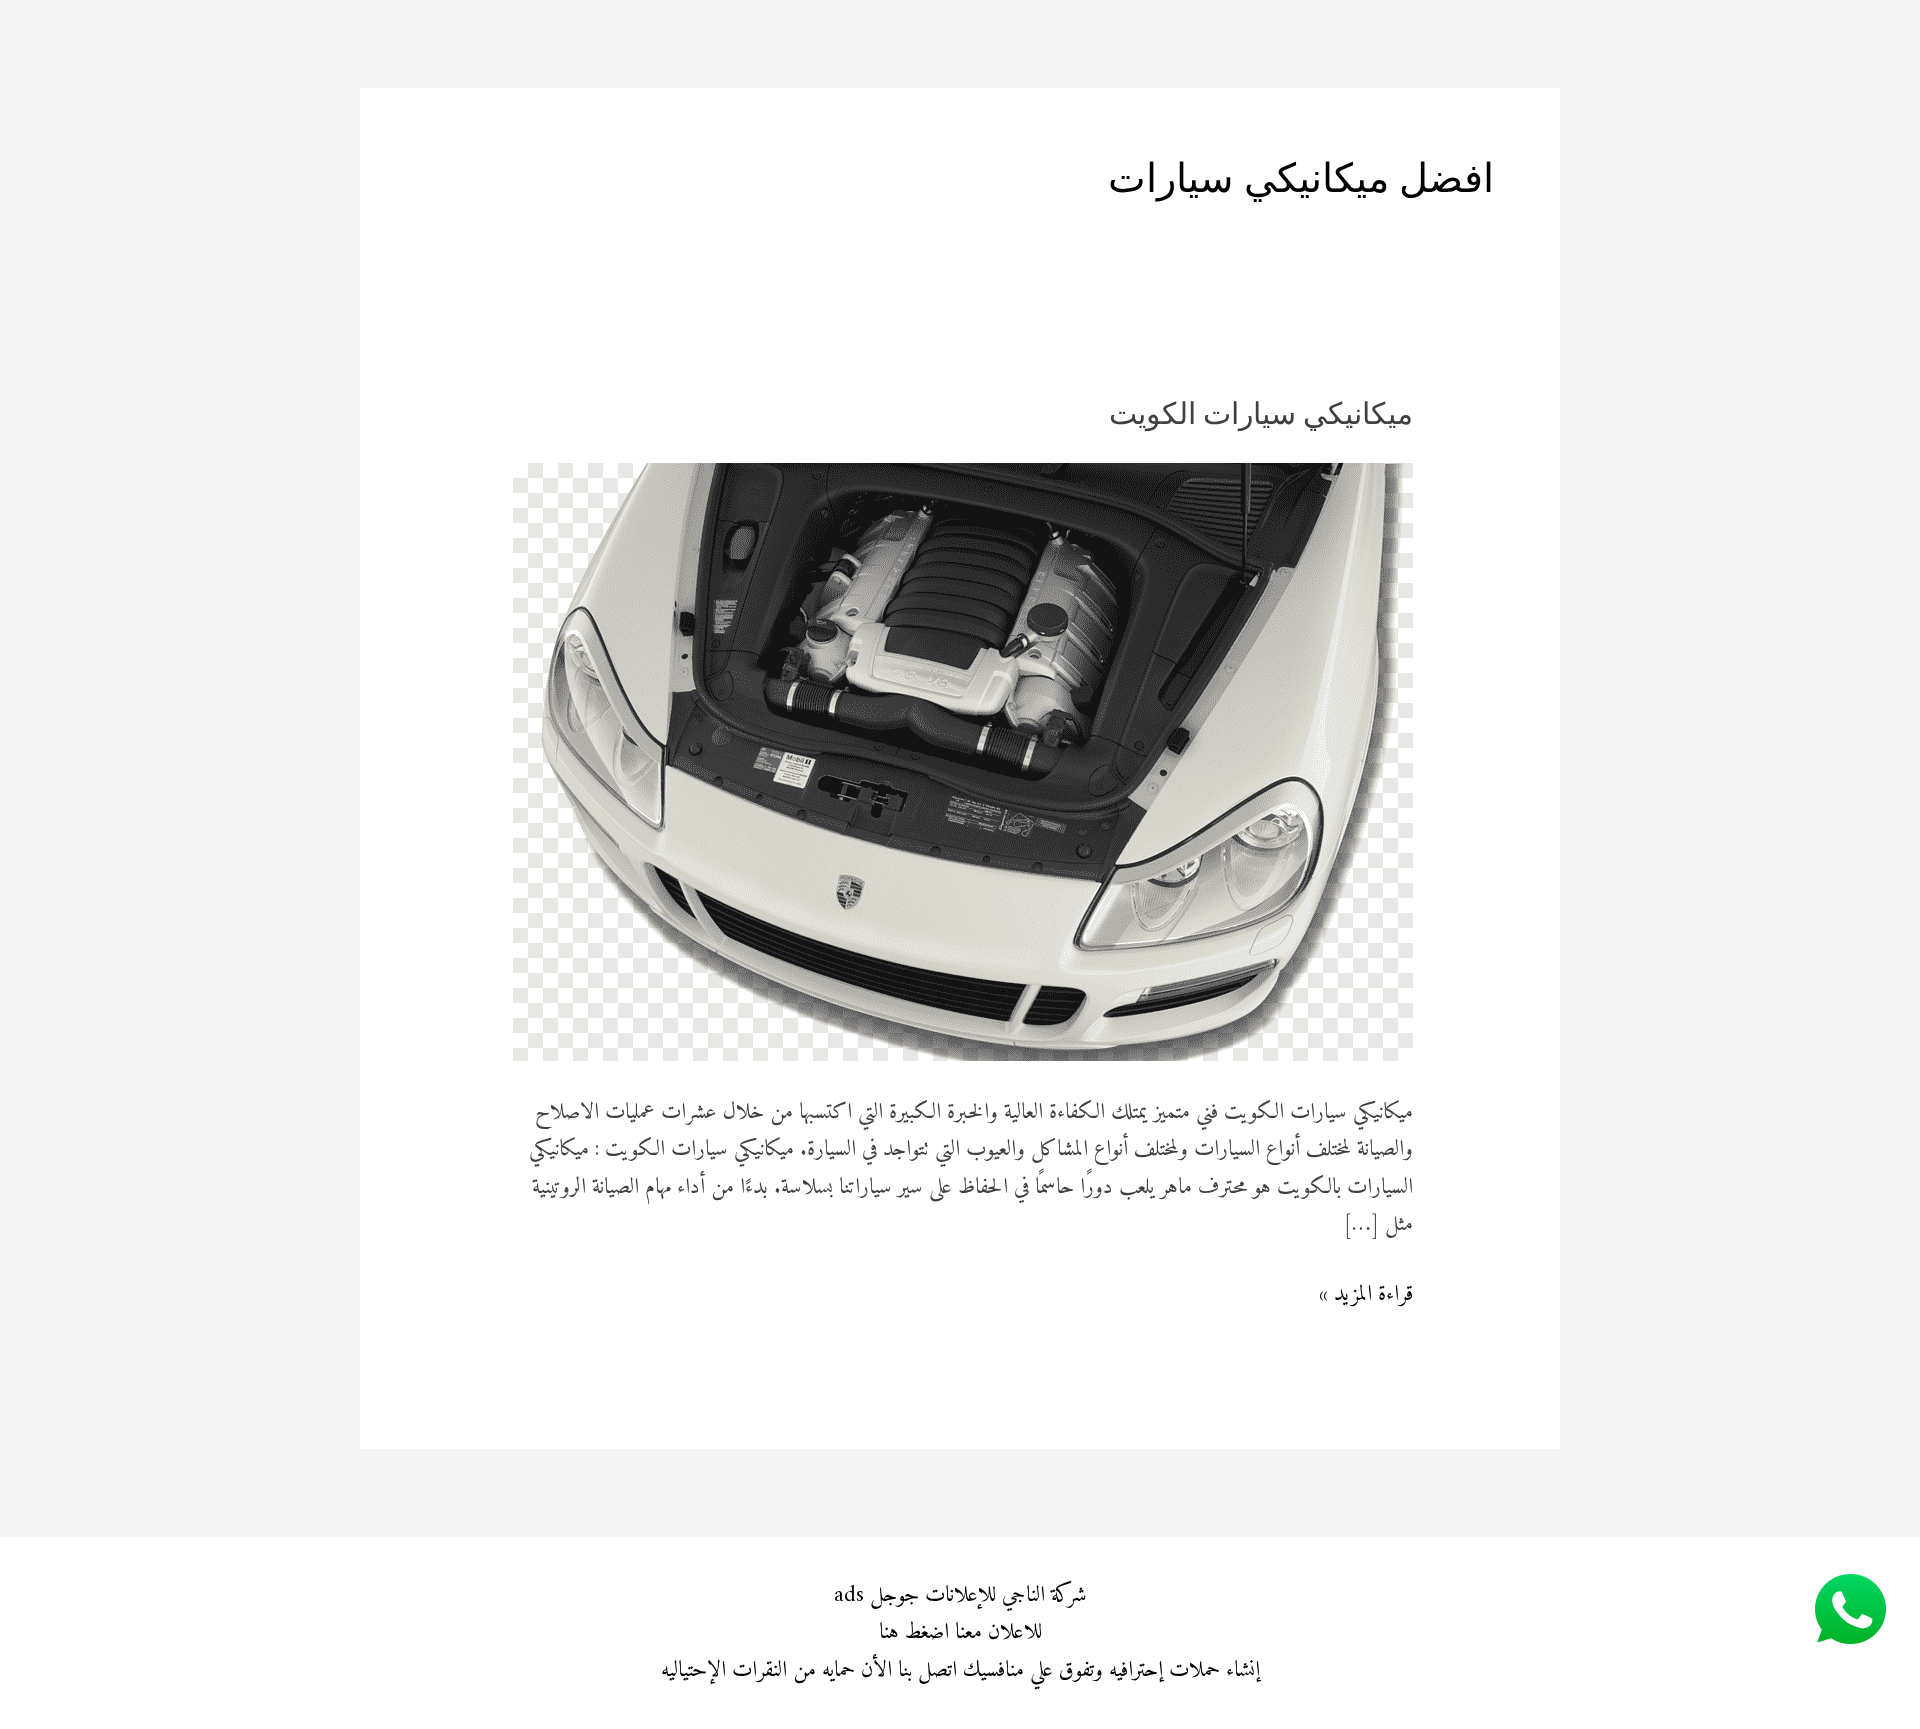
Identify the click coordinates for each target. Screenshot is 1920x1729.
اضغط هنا (914, 1632)
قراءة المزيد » (1366, 1294)
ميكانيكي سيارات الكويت (1261, 416)
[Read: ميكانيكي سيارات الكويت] (963, 761)
